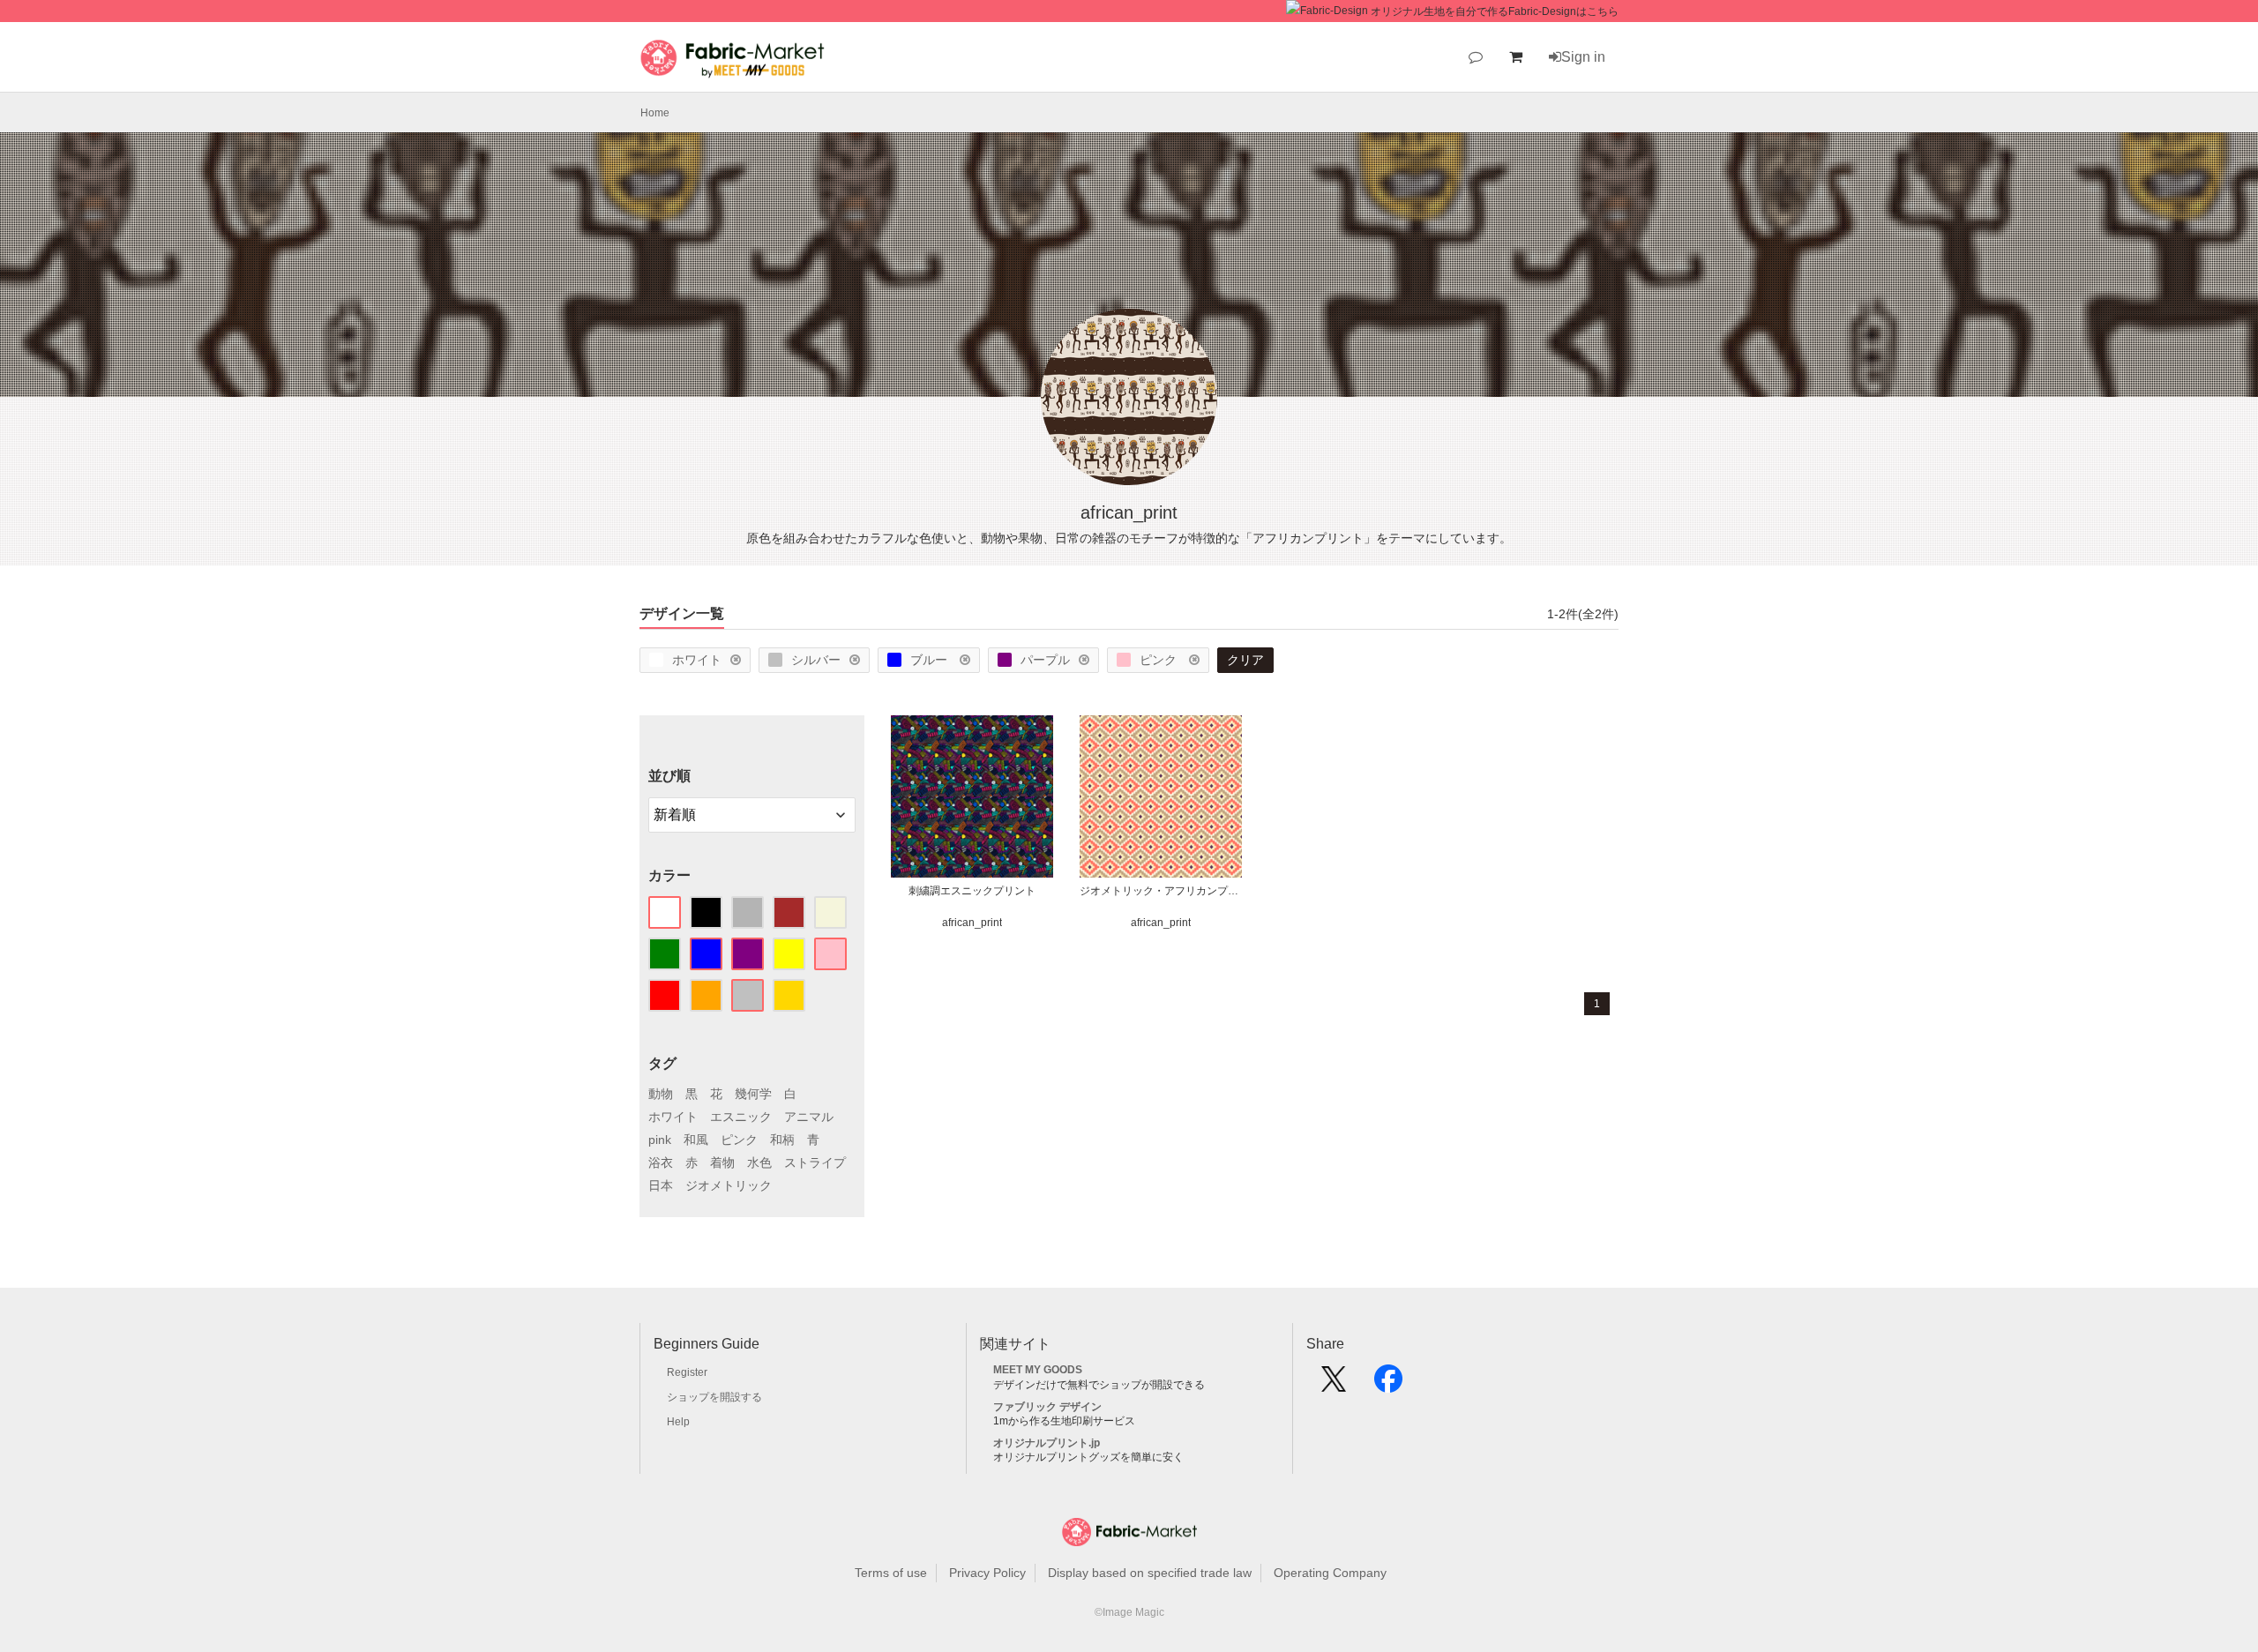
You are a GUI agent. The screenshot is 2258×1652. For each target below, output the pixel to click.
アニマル (809, 1117)
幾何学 (753, 1094)
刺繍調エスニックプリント (972, 891)
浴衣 (661, 1162)
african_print (972, 923)
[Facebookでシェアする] (1388, 1385)
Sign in (1583, 57)
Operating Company (1330, 1573)
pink (660, 1140)
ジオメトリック (729, 1185)
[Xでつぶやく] (1334, 1385)
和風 (696, 1140)
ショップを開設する (714, 1397)
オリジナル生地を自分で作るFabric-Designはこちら (1495, 11)
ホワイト (697, 660)
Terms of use (891, 1573)
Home (655, 113)
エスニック (741, 1117)
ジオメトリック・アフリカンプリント (1161, 891)
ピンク (1160, 660)
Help (678, 1422)
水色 (759, 1162)
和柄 (782, 1140)
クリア (1245, 660)
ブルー (931, 660)
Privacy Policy (987, 1573)
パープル (1045, 660)
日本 (661, 1185)
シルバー (816, 660)
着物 (722, 1162)
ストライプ (815, 1162)
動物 (661, 1094)
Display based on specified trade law (1150, 1573)
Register (687, 1372)
